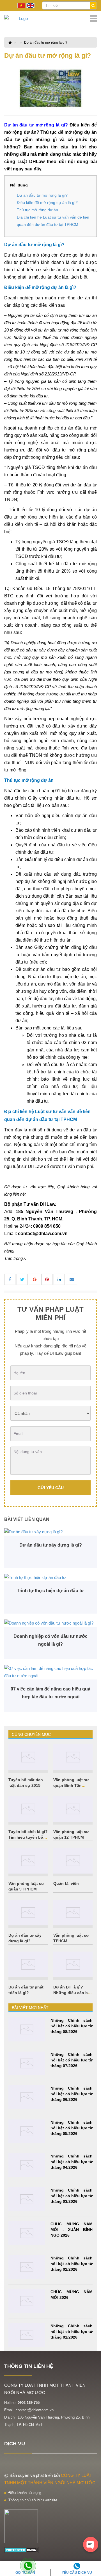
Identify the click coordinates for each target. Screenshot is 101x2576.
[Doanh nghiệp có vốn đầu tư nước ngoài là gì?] (50, 1623)
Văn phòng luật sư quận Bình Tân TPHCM (71, 1785)
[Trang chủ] (50, 19)
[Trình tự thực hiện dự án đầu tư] (50, 1577)
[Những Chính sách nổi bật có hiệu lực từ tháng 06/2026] (27, 2097)
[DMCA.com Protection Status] (21, 2550)
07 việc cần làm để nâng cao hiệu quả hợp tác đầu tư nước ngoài (50, 1693)
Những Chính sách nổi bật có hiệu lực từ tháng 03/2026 (72, 2196)
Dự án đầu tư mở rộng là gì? (46, 43)
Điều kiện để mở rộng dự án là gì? (47, 203)
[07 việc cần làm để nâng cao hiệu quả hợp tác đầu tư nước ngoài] (50, 1672)
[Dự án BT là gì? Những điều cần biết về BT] (73, 1964)
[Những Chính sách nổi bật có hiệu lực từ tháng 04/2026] (27, 2165)
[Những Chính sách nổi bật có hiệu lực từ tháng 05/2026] (27, 2131)
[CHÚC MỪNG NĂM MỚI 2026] (27, 2301)
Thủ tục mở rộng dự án (37, 210)
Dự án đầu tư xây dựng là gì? (51, 1545)
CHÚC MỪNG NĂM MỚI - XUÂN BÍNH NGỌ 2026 (72, 2230)
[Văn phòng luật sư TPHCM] (73, 1913)
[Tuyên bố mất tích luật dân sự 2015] (28, 1757)
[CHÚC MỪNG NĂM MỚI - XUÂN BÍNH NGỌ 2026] (27, 2233)
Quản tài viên (66, 1883)
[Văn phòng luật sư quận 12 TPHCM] (73, 1809)
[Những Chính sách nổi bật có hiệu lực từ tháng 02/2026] (27, 2267)
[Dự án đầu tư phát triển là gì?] (28, 1964)
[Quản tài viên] (73, 1861)
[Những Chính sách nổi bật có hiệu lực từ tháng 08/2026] (27, 2029)
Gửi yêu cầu (51, 1488)
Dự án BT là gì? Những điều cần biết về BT (73, 1993)
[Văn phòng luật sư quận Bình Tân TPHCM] (73, 1757)
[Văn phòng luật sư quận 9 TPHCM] (28, 1861)
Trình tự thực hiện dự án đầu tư (50, 1591)
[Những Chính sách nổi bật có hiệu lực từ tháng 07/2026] (27, 2064)
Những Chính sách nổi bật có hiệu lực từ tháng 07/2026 (72, 2060)
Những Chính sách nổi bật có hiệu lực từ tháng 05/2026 (72, 2128)
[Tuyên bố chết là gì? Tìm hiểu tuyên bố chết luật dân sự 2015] (28, 1809)
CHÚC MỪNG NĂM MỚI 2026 (72, 2295)
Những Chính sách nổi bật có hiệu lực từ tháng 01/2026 (72, 2332)
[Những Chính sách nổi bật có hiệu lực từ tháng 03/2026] (27, 2199)
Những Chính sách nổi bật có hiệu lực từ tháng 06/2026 (72, 2094)
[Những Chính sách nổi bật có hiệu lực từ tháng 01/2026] (27, 2335)
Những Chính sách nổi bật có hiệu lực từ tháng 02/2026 (72, 2264)
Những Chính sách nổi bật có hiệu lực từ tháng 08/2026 (72, 2026)
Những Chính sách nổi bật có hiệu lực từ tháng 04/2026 (72, 2162)
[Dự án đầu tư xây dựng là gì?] (50, 1532)
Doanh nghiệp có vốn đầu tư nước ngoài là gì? (50, 1640)
